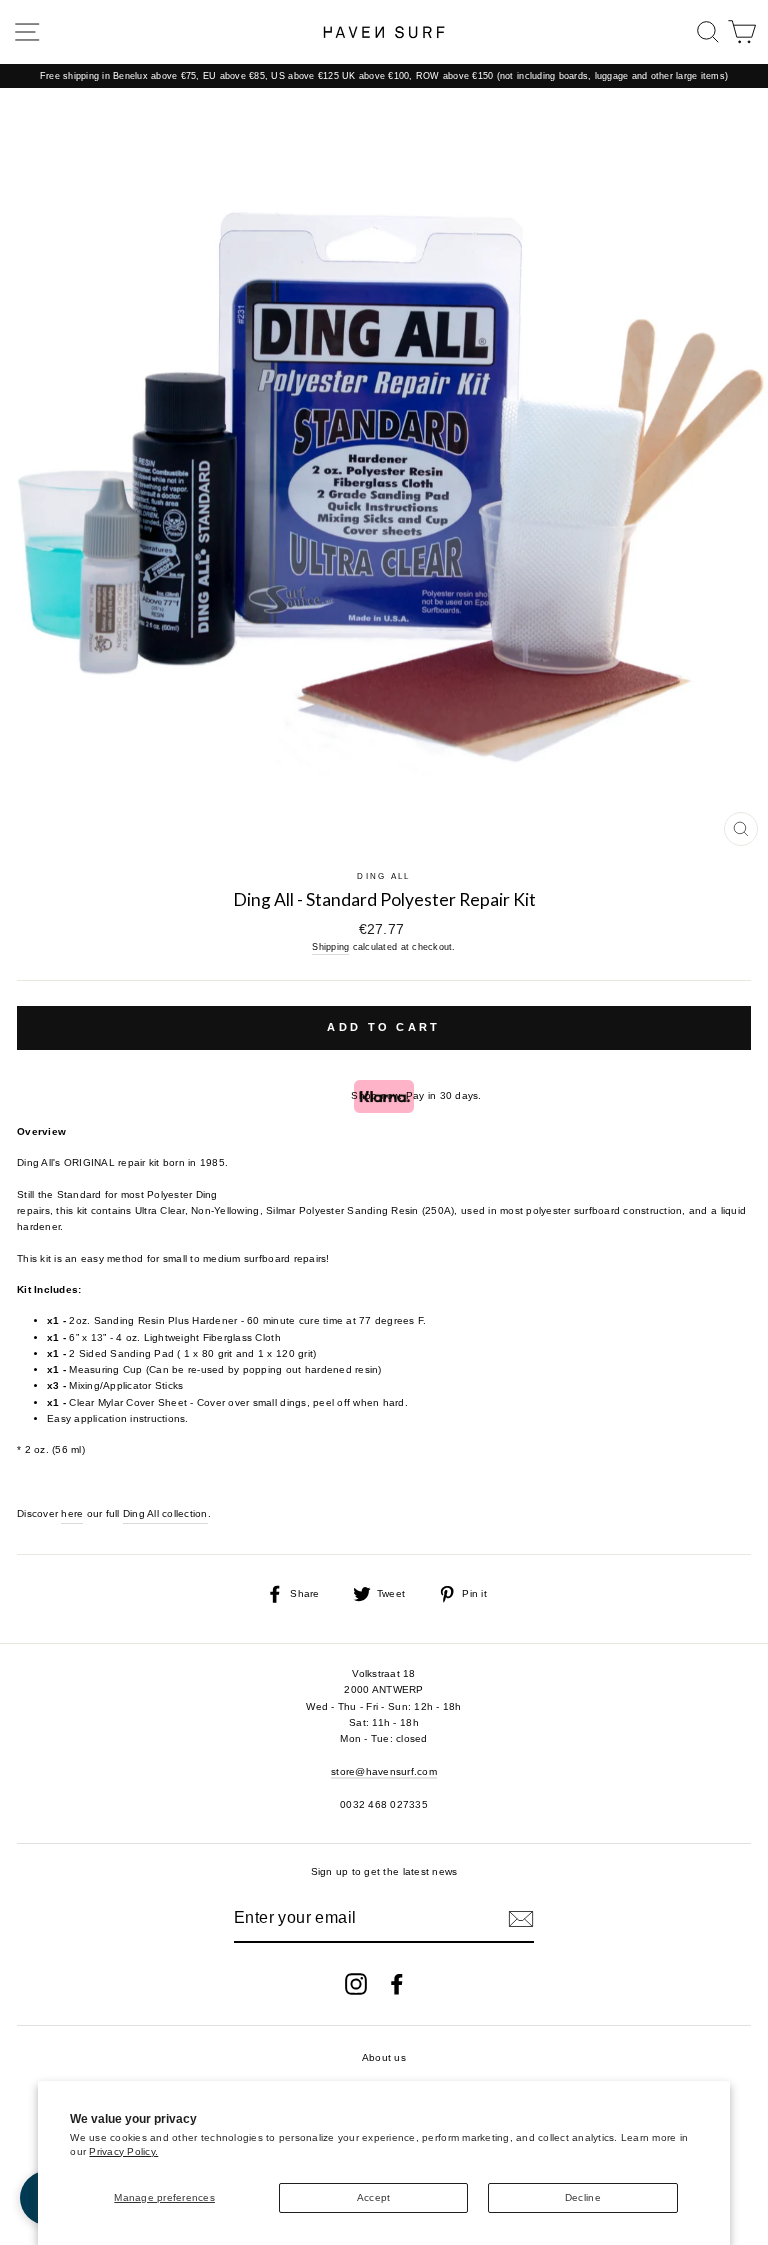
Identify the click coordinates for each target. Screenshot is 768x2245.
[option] (384, 76)
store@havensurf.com (384, 1771)
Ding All (383, 876)
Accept (374, 2197)
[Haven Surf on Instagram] (356, 1984)
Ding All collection (165, 1513)
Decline (583, 2197)
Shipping (330, 947)
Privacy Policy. (123, 2151)
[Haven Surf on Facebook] (397, 1984)
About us (384, 2057)
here (72, 1513)
